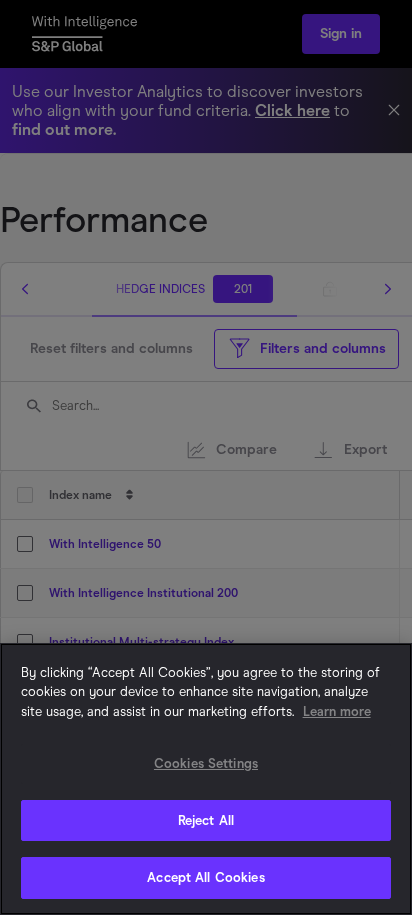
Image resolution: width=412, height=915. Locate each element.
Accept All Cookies (205, 877)
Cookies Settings (206, 763)
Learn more (337, 711)
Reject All (206, 820)
